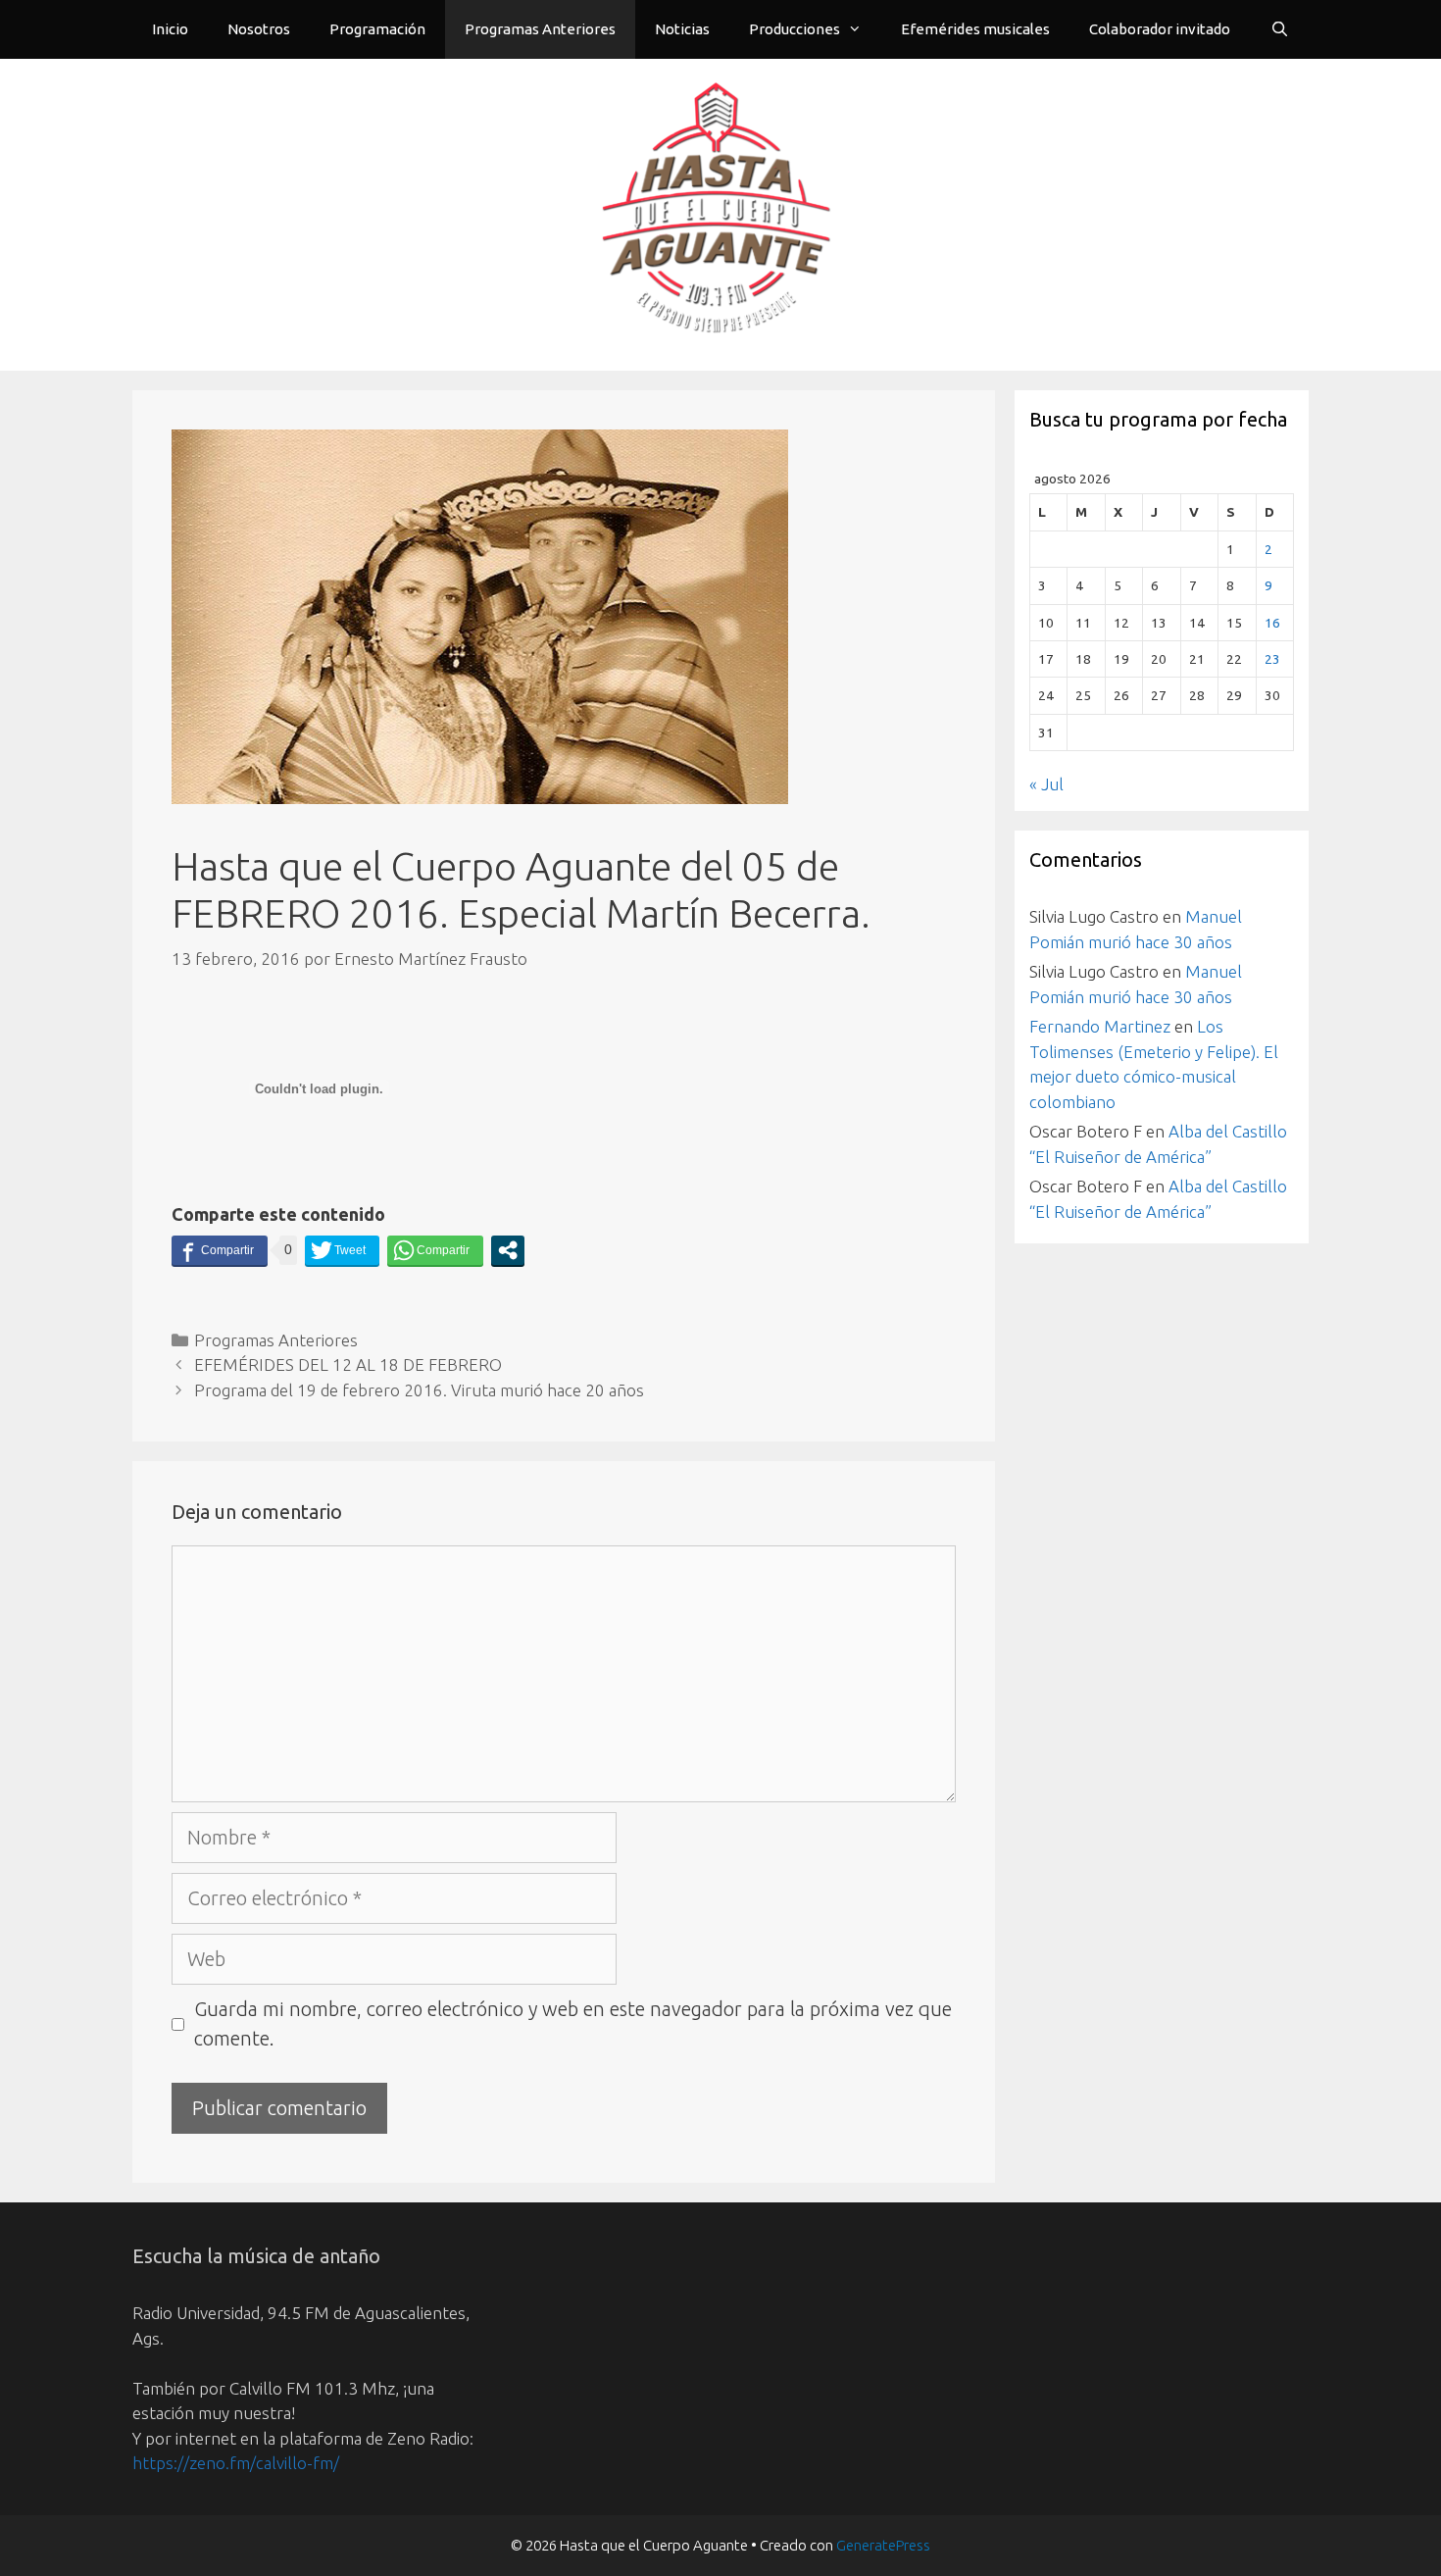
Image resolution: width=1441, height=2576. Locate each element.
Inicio (170, 29)
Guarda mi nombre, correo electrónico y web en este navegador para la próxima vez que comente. (573, 2023)
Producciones (795, 29)
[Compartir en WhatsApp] (435, 1250)
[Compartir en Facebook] (220, 1250)
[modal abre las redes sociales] (508, 1250)
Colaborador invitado (1160, 29)
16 (1272, 623)
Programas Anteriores (540, 29)
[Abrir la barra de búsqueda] (1280, 29)
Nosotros (259, 29)
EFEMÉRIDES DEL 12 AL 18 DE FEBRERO (348, 1364)
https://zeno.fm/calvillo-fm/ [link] (236, 2463)
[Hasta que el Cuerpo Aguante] (720, 212)
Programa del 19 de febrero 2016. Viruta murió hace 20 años (419, 1390)
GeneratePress (883, 2545)
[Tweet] (342, 1250)
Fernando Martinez (1100, 1026)
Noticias (682, 29)
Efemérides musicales (975, 29)
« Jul (1046, 784)
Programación (377, 29)
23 (1272, 659)
